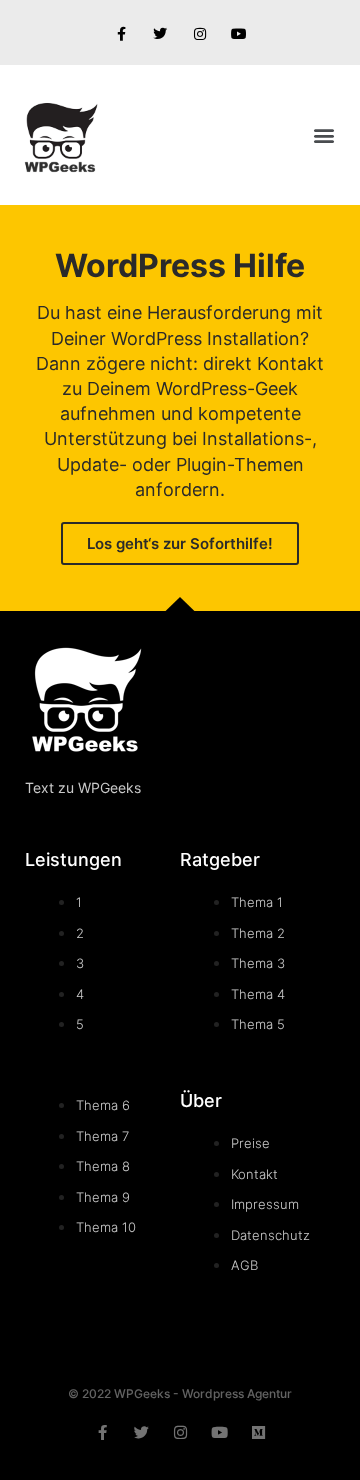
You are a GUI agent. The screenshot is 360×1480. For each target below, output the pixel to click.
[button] (323, 135)
